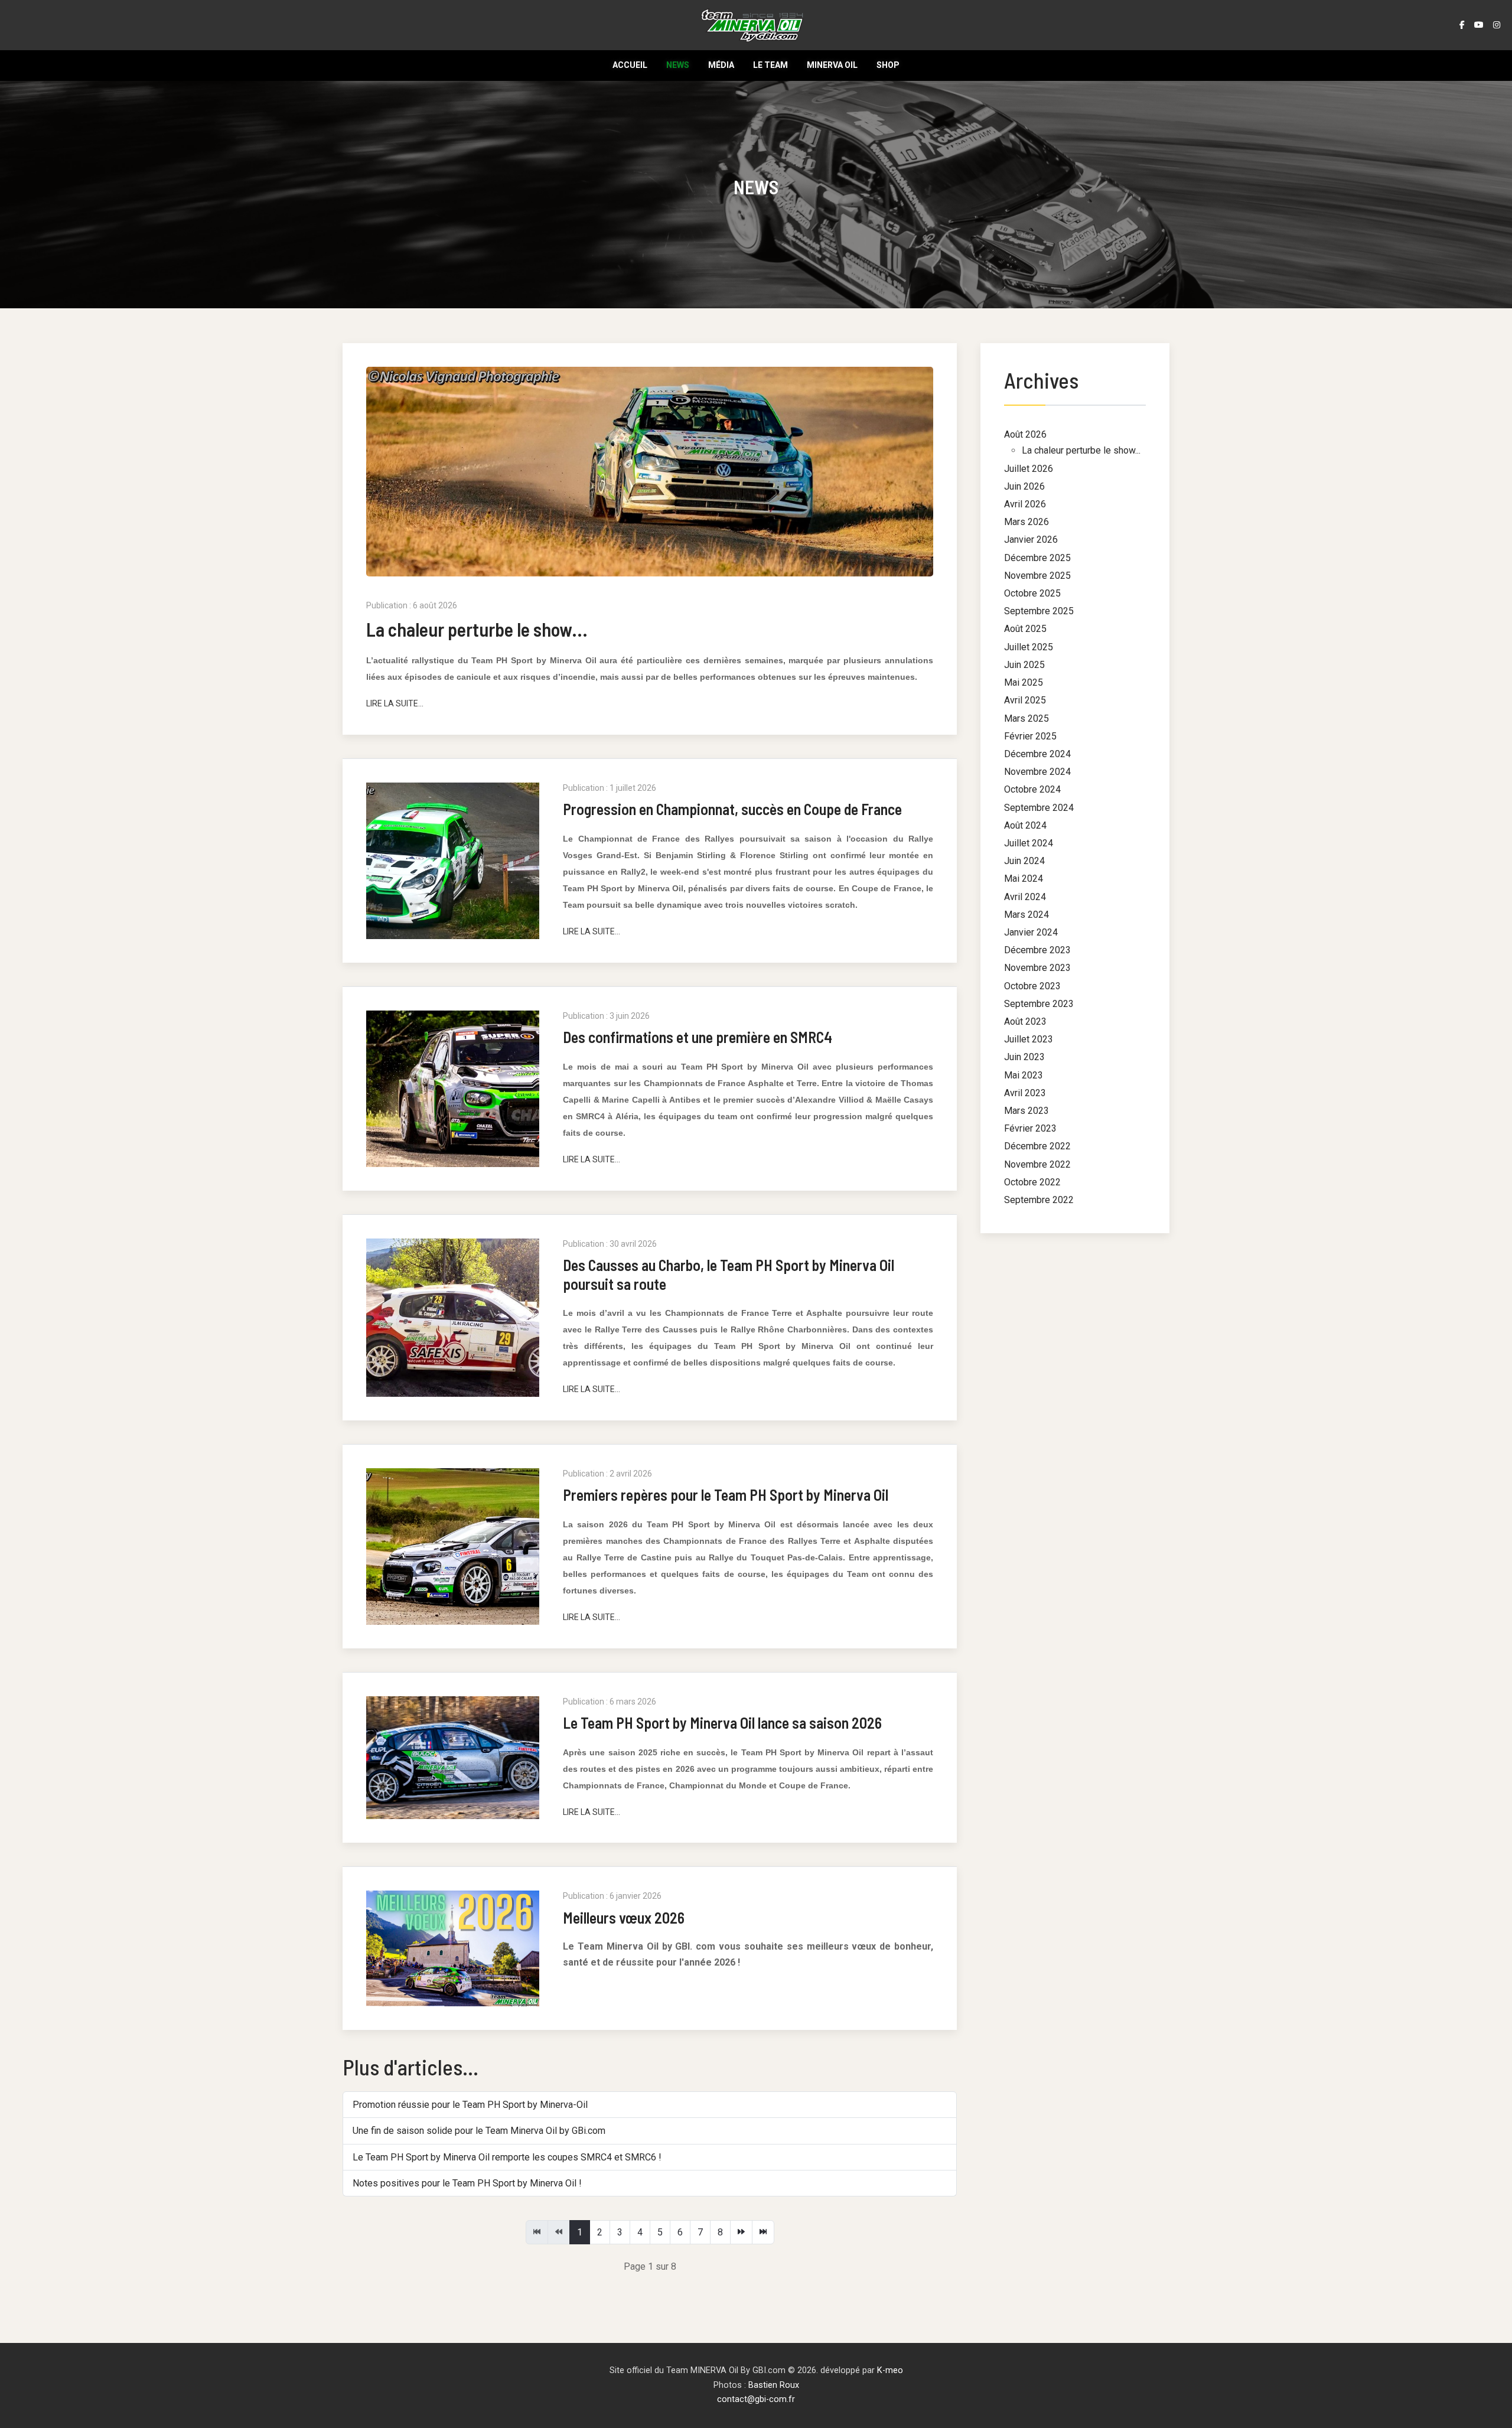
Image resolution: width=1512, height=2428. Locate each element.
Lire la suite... (395, 703)
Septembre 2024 (1039, 808)
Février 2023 (1030, 1128)
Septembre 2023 (1039, 1004)
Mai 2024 (1024, 879)
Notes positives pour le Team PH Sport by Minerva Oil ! (467, 2183)
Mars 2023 (1027, 1111)
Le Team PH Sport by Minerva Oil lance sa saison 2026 (722, 1723)
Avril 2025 (1025, 700)
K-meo (890, 2370)
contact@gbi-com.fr (756, 2399)
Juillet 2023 (1029, 1039)
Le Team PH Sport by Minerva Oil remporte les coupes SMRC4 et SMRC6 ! (507, 2157)
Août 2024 (1025, 825)
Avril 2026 (1025, 504)
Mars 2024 (1027, 915)
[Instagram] (1497, 25)
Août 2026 (1025, 434)
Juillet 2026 (1029, 469)
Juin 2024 (1024, 861)
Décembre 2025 (1037, 558)
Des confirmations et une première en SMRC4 (698, 1037)
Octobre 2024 (1032, 789)
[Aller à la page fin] (763, 2232)
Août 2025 (1025, 629)
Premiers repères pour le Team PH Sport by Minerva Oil (726, 1495)
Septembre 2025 (1039, 611)
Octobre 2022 (1032, 1182)
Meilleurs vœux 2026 (624, 1917)
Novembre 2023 (1037, 968)
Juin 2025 (1024, 665)
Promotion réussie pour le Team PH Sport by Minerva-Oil (470, 2105)
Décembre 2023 (1037, 950)
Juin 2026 (1024, 486)
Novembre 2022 (1037, 1164)
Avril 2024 (1025, 897)
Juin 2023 (1024, 1057)
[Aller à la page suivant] (741, 2232)
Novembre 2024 (1037, 772)
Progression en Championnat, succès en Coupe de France (732, 809)
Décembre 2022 (1037, 1146)
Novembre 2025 (1037, 576)
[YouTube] (1479, 25)
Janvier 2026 (1031, 540)
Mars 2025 (1027, 718)
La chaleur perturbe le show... (477, 629)
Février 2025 (1030, 736)
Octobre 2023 (1032, 986)
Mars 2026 (1027, 522)
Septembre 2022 (1039, 1200)
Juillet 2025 (1029, 647)
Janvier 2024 (1031, 932)
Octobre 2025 (1032, 593)
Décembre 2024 (1037, 754)
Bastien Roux (774, 2385)
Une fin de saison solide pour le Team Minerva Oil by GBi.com (479, 2131)
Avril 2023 (1025, 1093)
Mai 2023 (1024, 1075)
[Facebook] (1462, 25)
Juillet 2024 (1029, 843)
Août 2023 (1025, 1021)
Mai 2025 (1024, 682)
